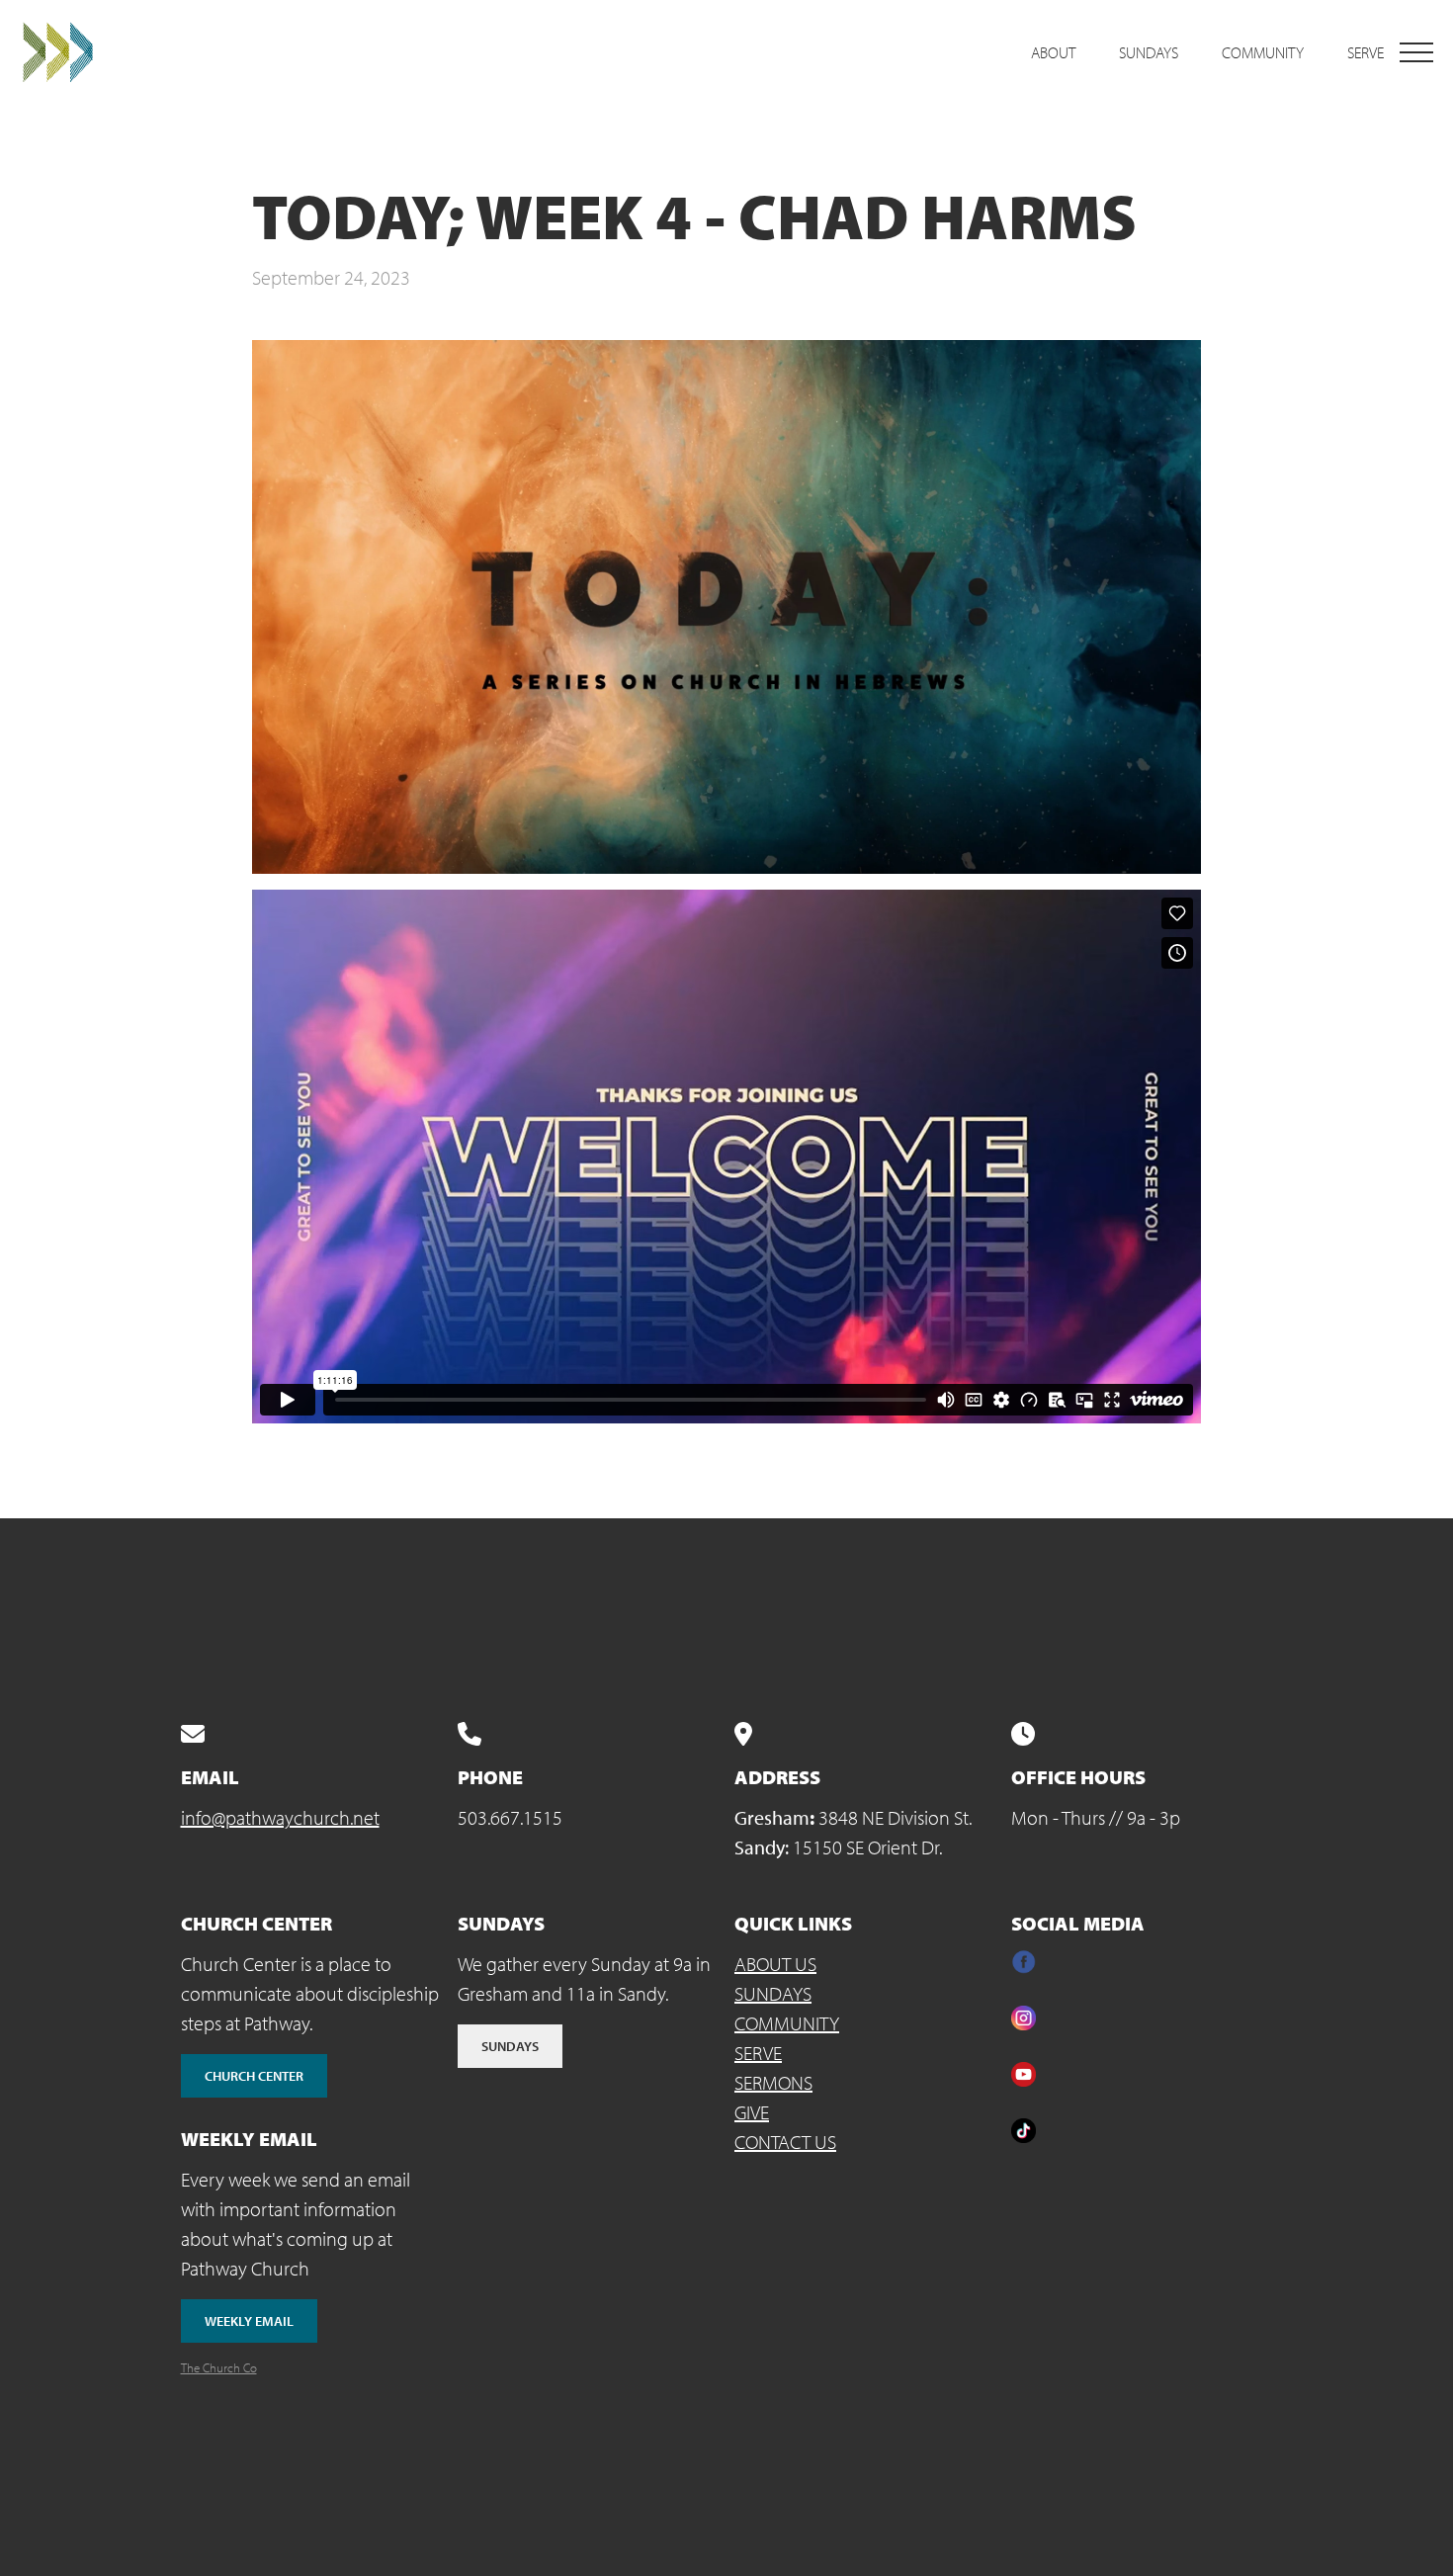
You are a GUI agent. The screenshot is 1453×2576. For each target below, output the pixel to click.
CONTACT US (785, 2142)
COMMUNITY (787, 2023)
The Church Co (219, 2367)
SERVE (758, 2053)
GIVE (752, 2112)
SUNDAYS (773, 1993)
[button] (1416, 52)
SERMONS (773, 2082)
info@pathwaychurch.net (280, 1817)
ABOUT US (775, 1964)
